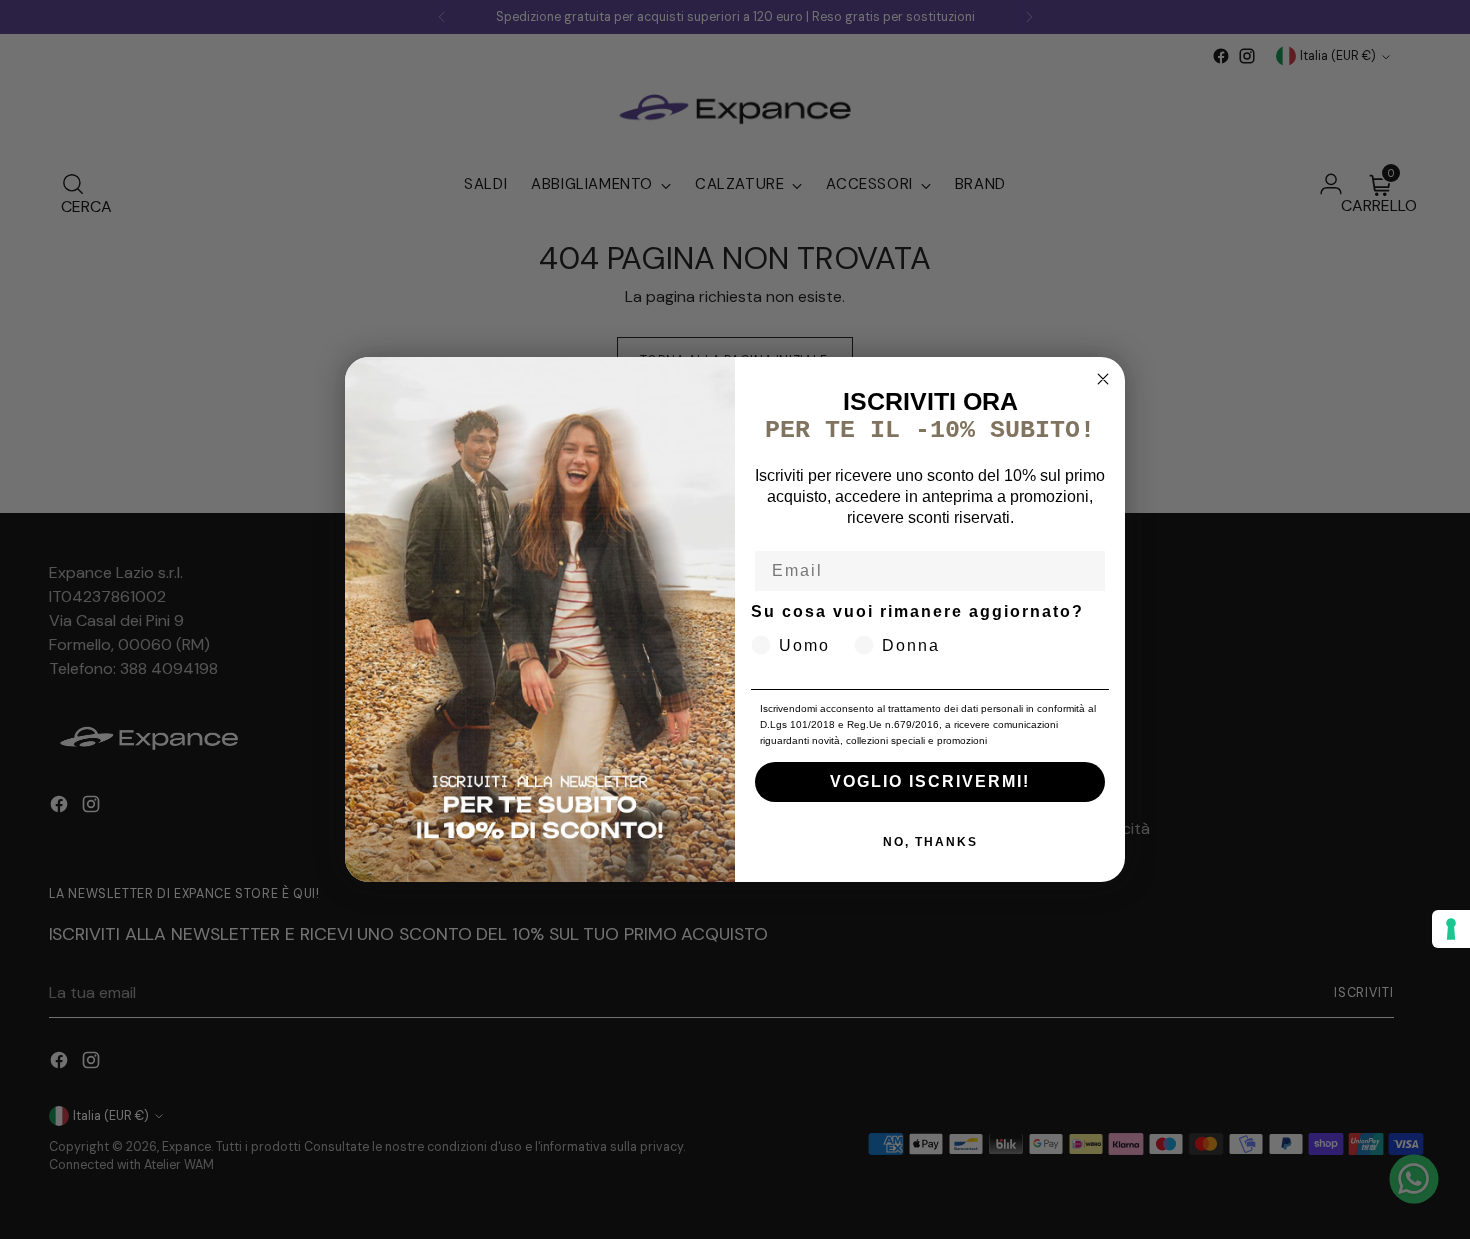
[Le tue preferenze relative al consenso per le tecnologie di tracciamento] (1451, 929)
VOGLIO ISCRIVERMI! (930, 781)
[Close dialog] (1103, 379)
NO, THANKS (930, 842)
